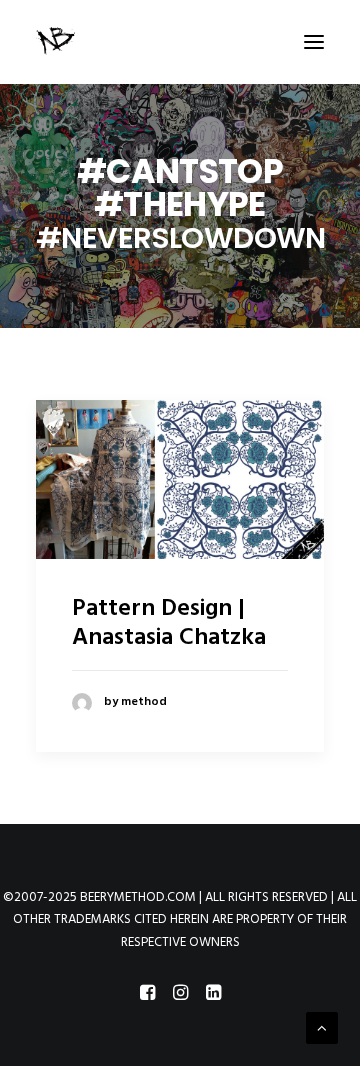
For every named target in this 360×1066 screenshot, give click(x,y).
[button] (314, 42)
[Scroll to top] (322, 1028)
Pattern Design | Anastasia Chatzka (169, 623)
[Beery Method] (57, 42)
